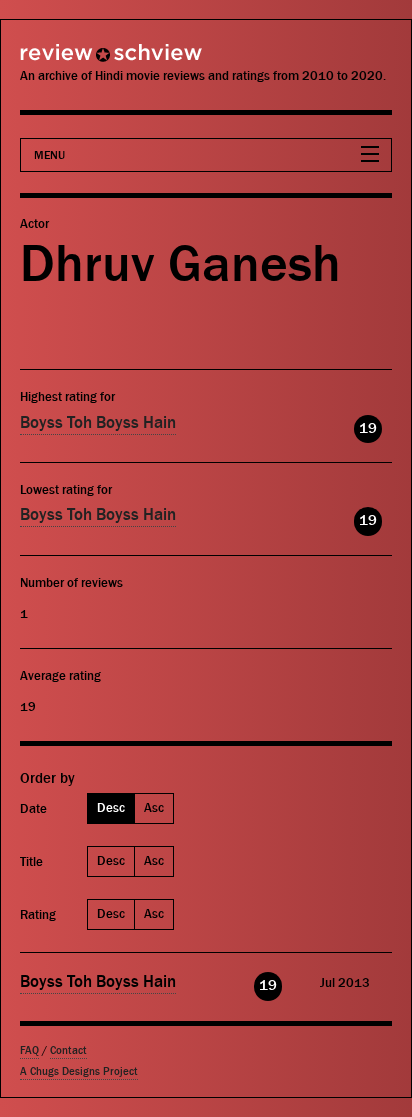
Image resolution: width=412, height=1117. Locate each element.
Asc (154, 807)
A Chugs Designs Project (79, 1071)
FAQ (29, 1050)
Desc (111, 807)
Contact (68, 1050)
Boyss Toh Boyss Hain (98, 423)
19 (368, 428)
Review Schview (75, 61)
